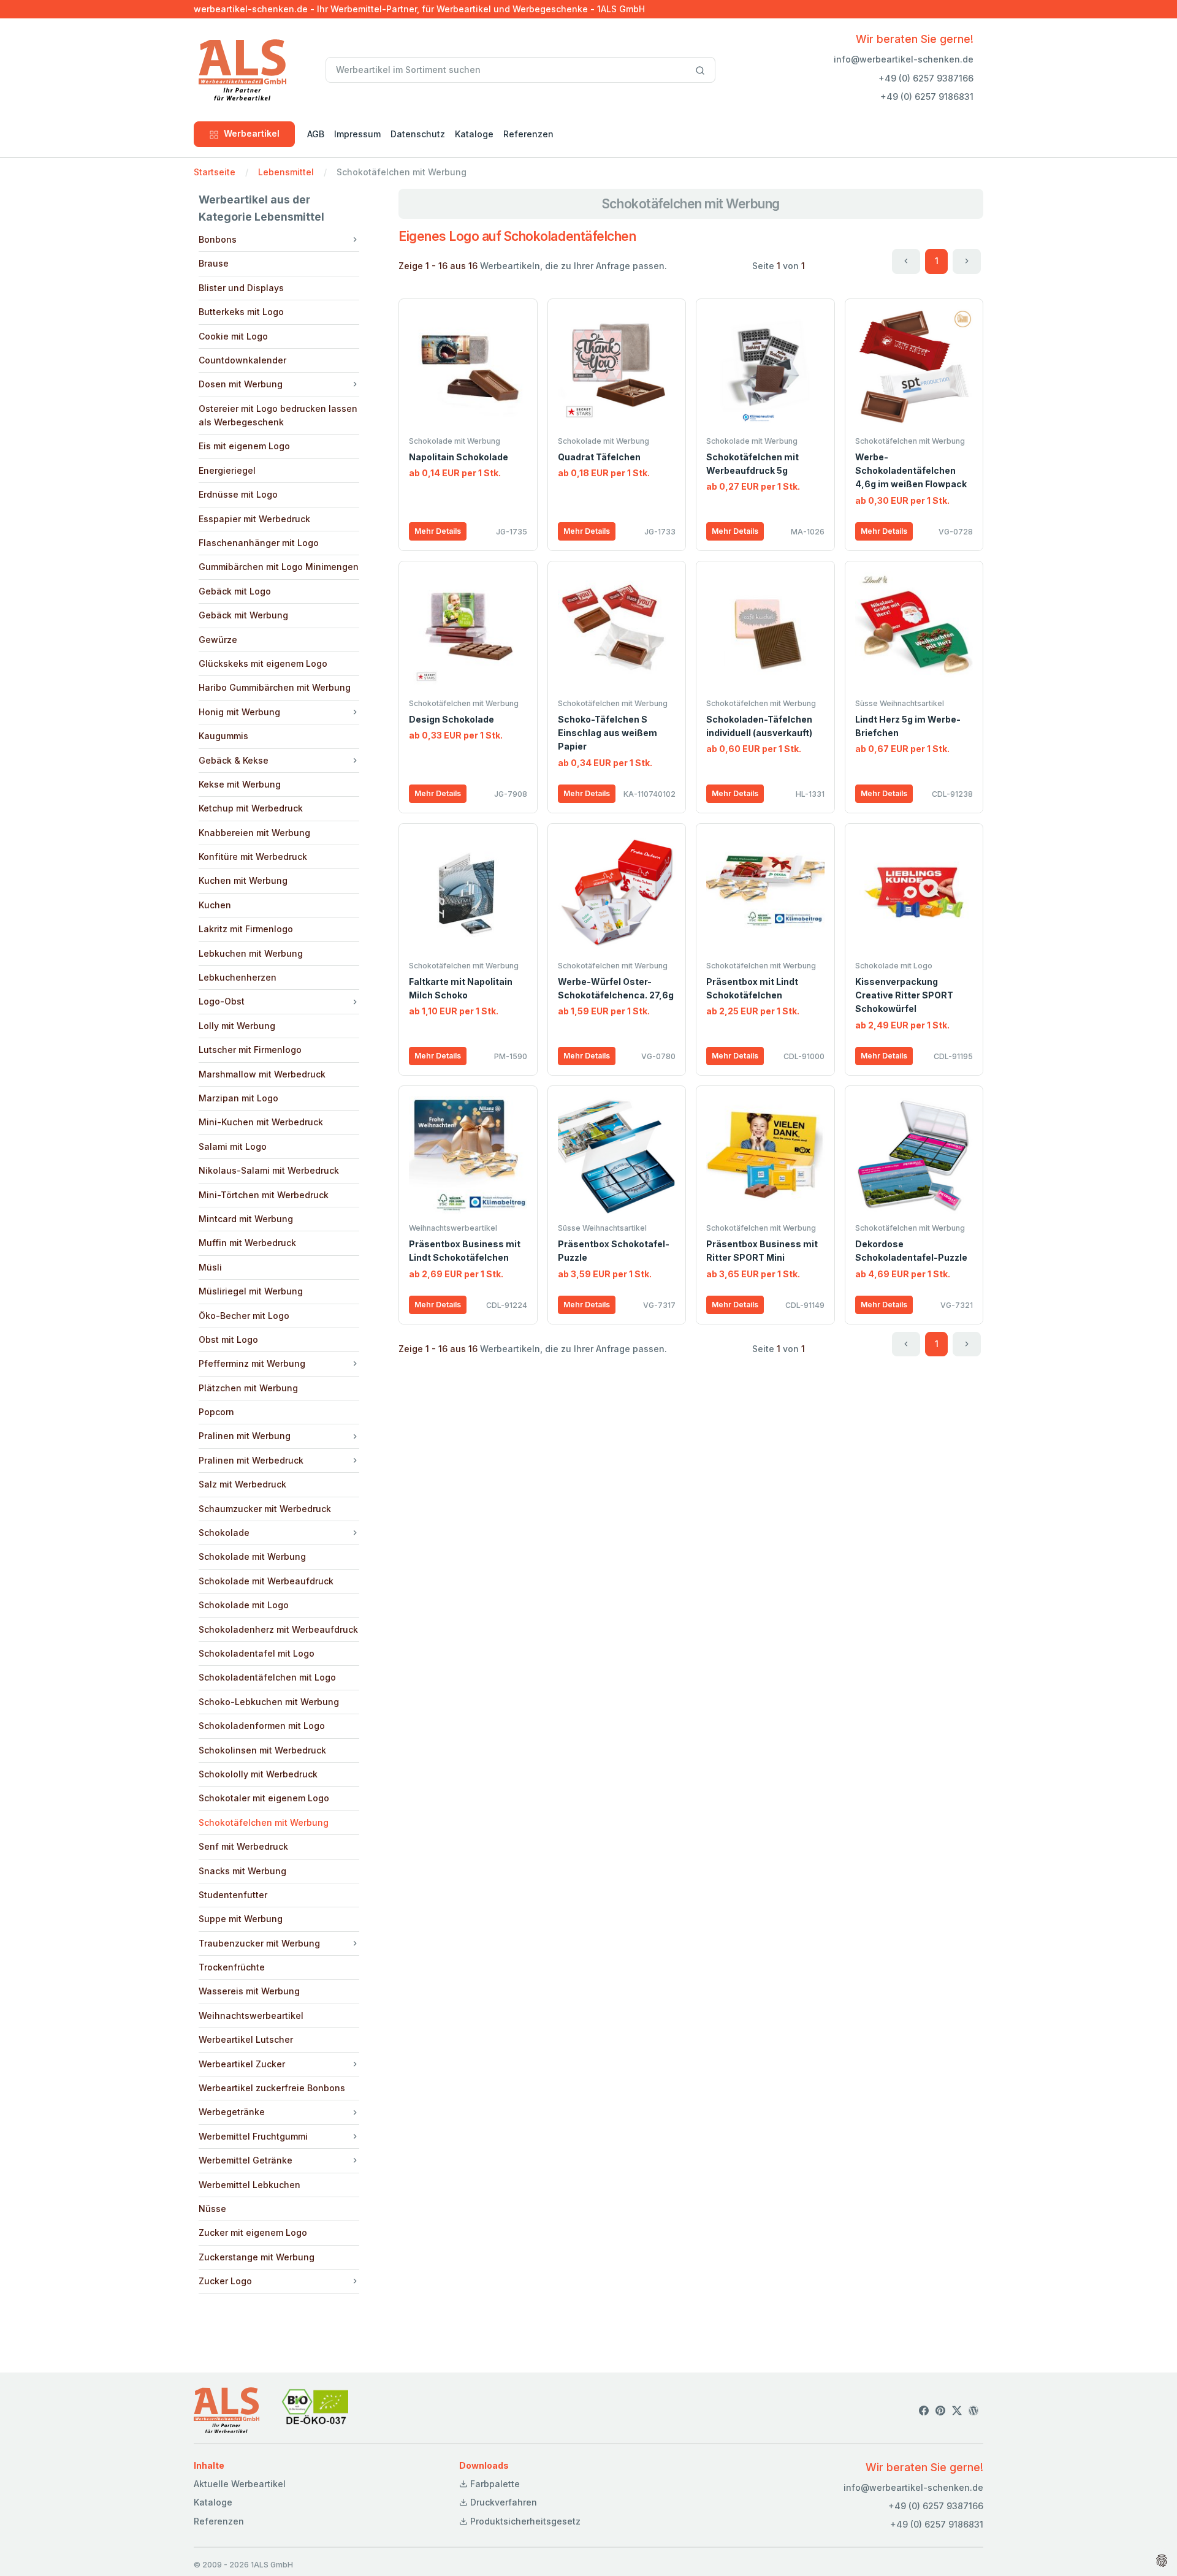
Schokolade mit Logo (244, 1605)
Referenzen (528, 134)
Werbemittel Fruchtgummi (253, 2136)
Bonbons (218, 239)
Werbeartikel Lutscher (246, 2039)
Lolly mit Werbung (237, 1026)
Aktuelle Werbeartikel (240, 2484)
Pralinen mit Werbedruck (251, 1460)
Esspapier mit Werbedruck (254, 519)
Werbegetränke (232, 2112)
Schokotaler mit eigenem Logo (264, 1798)
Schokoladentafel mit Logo (257, 1653)
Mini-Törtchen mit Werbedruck (264, 1195)
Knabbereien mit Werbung (254, 833)
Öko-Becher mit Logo (244, 1316)
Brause (214, 263)
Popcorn (216, 1412)
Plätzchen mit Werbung (248, 1388)
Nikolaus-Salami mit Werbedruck (269, 1170)
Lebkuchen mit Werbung (251, 953)
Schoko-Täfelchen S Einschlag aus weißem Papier (608, 733)
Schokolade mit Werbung (252, 1556)
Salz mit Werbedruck (242, 1484)
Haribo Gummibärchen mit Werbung (275, 687)
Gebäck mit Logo (235, 591)
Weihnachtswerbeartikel (251, 2016)
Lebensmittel (286, 172)
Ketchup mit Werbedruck (251, 808)
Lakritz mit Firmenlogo (246, 929)
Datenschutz (418, 134)
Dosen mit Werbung (241, 384)
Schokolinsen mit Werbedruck (262, 1750)
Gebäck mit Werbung (243, 615)
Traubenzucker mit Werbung (259, 1943)
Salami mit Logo (233, 1146)
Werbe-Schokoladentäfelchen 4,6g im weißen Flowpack (911, 471)
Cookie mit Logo (233, 336)
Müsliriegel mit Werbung (251, 1291)
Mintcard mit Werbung (246, 1219)
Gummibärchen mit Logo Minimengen (279, 567)
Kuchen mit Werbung (243, 880)
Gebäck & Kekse (234, 760)
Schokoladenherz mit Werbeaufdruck (278, 1629)
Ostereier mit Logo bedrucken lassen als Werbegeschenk (278, 415)
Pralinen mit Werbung (245, 1436)
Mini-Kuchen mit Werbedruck (261, 1122)
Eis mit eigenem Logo (244, 446)
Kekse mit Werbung (240, 784)
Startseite (215, 172)
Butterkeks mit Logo (241, 312)
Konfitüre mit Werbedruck (253, 857)
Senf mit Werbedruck (243, 1846)
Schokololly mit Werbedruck (258, 1774)
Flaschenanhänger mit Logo (259, 543)
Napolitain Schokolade (459, 457)
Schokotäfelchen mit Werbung (264, 1822)
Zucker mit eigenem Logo (253, 2232)
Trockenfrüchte (232, 1967)
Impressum (357, 134)
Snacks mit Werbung (242, 1871)
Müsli (210, 1267)
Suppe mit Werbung (241, 1919)
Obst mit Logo (228, 1339)
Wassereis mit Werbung (249, 1991)
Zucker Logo (225, 2281)
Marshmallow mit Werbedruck (262, 1074)
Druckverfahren (502, 2502)
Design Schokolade (451, 719)
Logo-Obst (222, 1001)
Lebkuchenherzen (238, 977)
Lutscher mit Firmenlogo (250, 1050)
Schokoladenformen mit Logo (262, 1726)
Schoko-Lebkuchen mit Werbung (269, 1702)
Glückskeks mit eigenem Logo (263, 663)
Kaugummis (223, 736)
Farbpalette (494, 2484)
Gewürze (218, 640)
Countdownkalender (242, 360)
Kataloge (474, 134)
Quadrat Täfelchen (599, 457)
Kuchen (215, 905)
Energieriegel (227, 470)
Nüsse (212, 2209)
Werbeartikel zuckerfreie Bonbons (272, 2088)
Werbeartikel (252, 133)
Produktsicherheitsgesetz (524, 2521)
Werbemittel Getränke (246, 2160)
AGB (316, 134)
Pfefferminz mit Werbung (252, 1363)
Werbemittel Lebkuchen (249, 2185)
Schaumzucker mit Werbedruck (265, 1509)
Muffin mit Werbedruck (247, 1243)
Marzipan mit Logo (238, 1098)
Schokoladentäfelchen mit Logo (267, 1677)
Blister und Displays (241, 288)
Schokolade (224, 1533)
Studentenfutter (233, 1895)
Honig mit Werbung (239, 712)
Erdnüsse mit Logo (238, 494)
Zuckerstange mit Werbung (257, 2257)
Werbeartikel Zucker (242, 2064)
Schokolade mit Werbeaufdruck (266, 1581)
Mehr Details (438, 531)
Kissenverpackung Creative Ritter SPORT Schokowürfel (904, 995)
